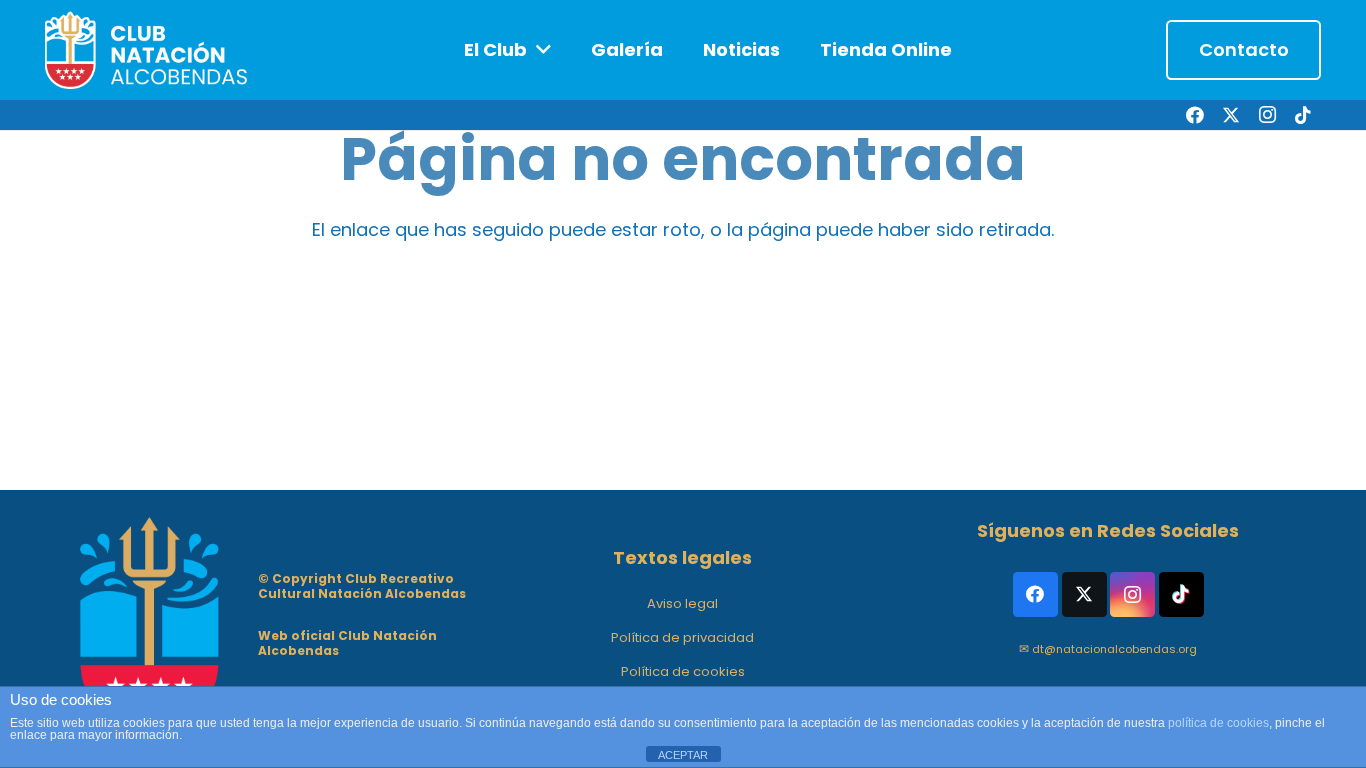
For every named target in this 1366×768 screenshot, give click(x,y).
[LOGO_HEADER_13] (147, 50)
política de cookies (1218, 723)
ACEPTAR (683, 755)
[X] (1231, 115)
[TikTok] (1303, 115)
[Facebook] (1195, 115)
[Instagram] (1267, 115)
